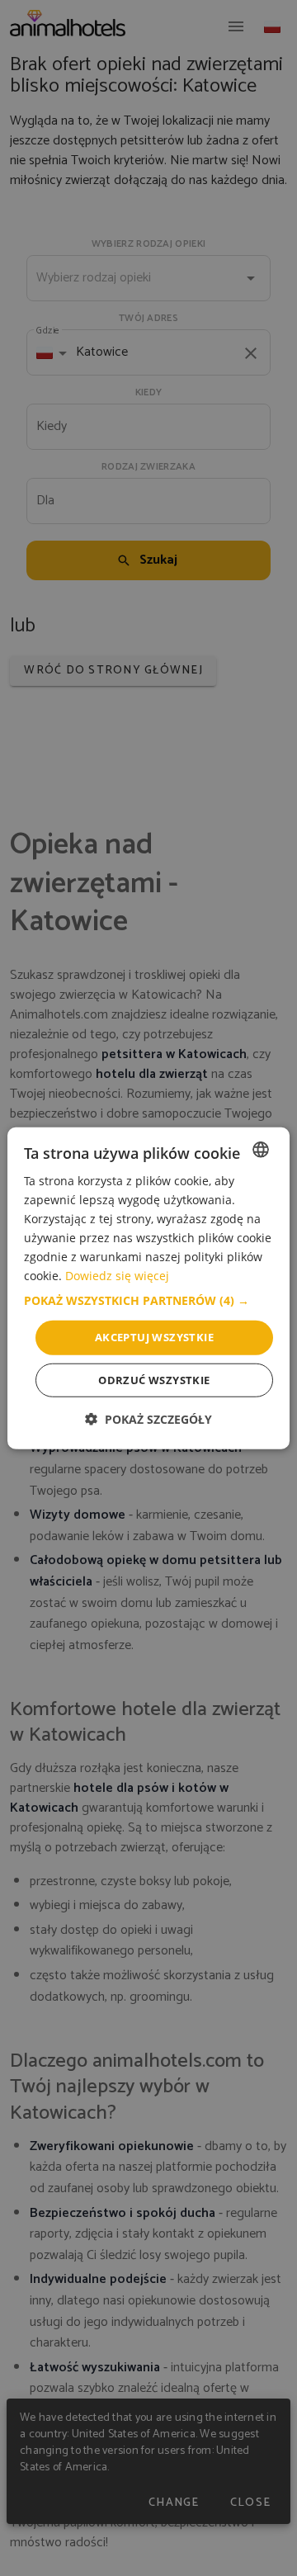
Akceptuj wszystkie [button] (154, 1337)
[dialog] (148, 1288)
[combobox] (261, 1149)
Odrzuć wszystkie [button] (154, 1380)
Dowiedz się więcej (117, 1276)
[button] (148, 1301)
